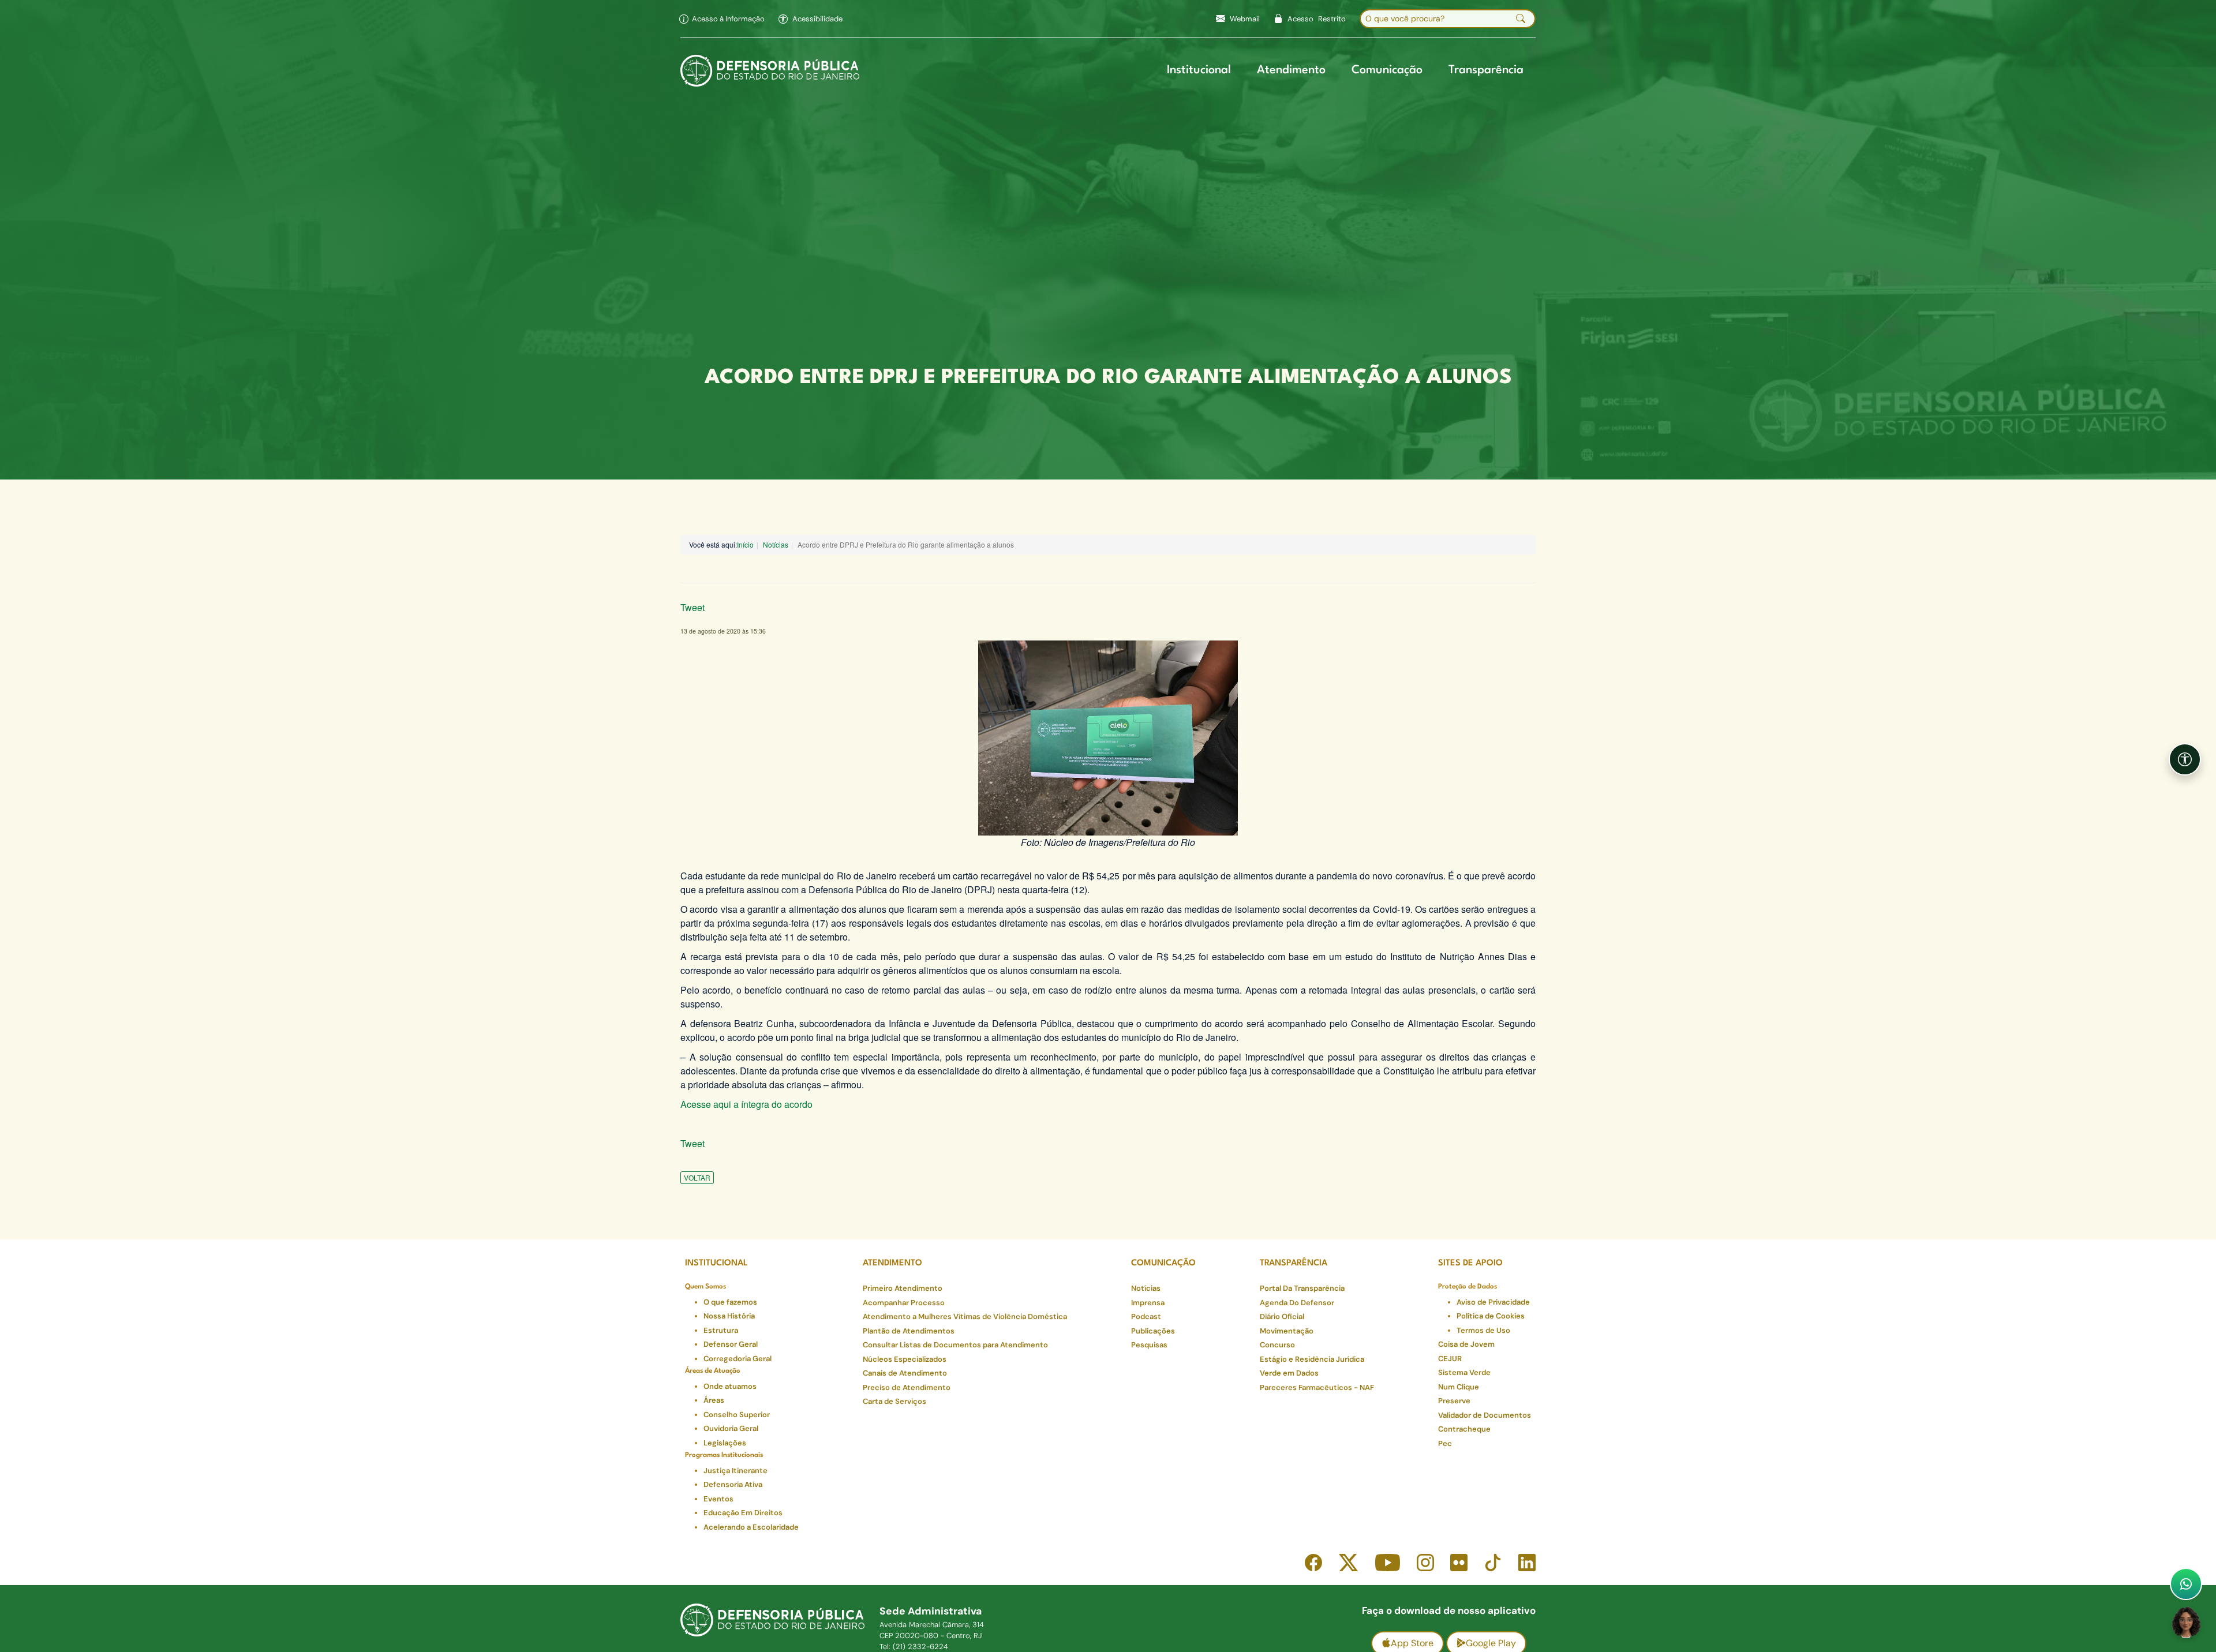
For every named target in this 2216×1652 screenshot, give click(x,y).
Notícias (776, 544)
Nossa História (729, 1316)
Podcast (1146, 1316)
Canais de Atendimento (905, 1373)
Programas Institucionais (724, 1455)
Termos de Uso (1483, 1330)
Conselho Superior (737, 1415)
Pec (1445, 1443)
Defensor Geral (731, 1344)
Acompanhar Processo (904, 1303)
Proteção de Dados (1468, 1287)
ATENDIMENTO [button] (892, 1263)
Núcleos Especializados (905, 1359)
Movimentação (1287, 1331)
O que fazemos (730, 1302)
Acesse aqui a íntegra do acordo (746, 1104)
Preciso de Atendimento (907, 1387)
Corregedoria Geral (738, 1359)
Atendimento (1291, 70)
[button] (811, 19)
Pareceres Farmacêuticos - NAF (1317, 1387)
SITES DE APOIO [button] (1470, 1263)
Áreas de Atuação (713, 1371)
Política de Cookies (1491, 1316)
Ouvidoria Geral (731, 1428)
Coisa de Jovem (1466, 1344)
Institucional (1199, 70)
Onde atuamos (730, 1386)
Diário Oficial (1282, 1316)
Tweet (692, 607)
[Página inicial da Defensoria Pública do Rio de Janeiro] (770, 71)
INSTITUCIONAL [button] (716, 1263)
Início (745, 544)
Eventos (718, 1499)
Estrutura (721, 1330)
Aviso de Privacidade (1493, 1302)
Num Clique (1459, 1387)
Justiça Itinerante (735, 1471)
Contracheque (1464, 1429)
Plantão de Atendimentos (909, 1331)
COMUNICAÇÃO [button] (1163, 1263)
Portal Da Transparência (1302, 1288)
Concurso (1277, 1345)
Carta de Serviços (894, 1401)
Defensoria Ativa (733, 1484)
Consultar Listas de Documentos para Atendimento (955, 1345)
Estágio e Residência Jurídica (1312, 1359)
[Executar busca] (1521, 19)
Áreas (714, 1400)
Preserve (1454, 1401)
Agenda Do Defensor (1297, 1303)
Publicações (1153, 1331)
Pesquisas (1149, 1345)
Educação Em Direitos (743, 1513)
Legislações (725, 1443)
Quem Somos (705, 1287)
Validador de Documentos (1485, 1415)
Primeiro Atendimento (903, 1288)
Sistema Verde (1464, 1372)
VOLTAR (697, 1177)
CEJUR (1450, 1359)
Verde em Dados (1289, 1373)
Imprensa (1148, 1303)
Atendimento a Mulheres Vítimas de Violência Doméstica (965, 1316)
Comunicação (1387, 70)
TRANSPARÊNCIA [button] (1294, 1263)
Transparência (1486, 70)
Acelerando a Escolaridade (751, 1527)
